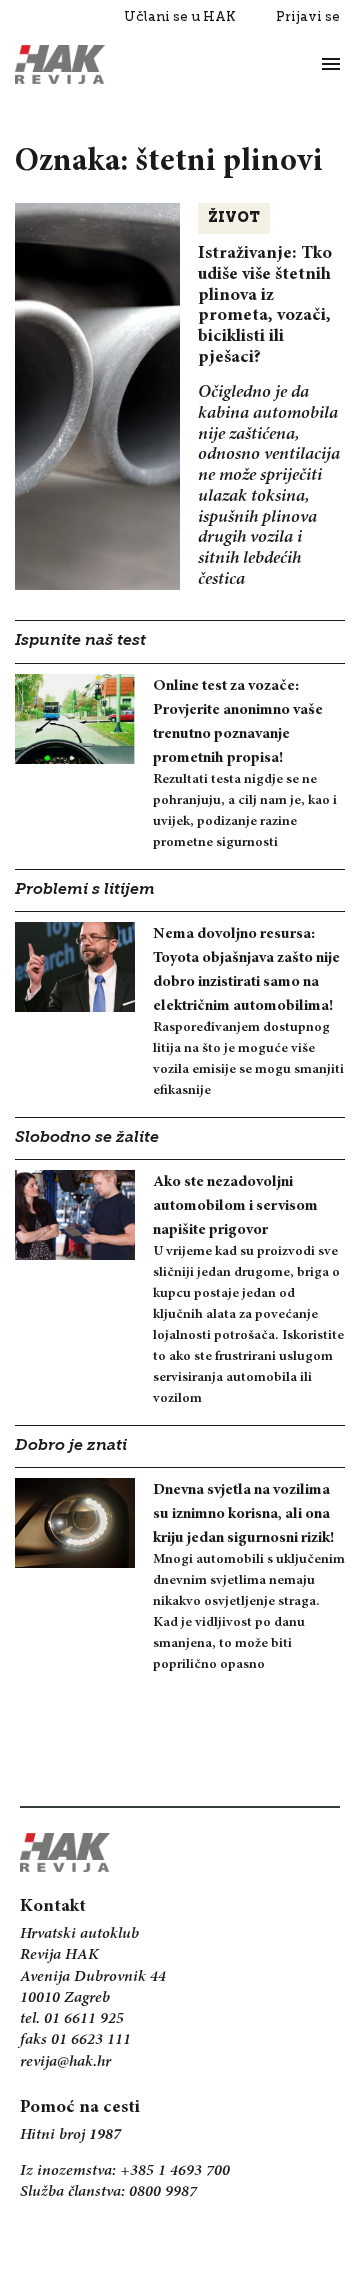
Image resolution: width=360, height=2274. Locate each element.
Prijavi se (308, 16)
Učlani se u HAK (180, 16)
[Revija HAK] (60, 64)
